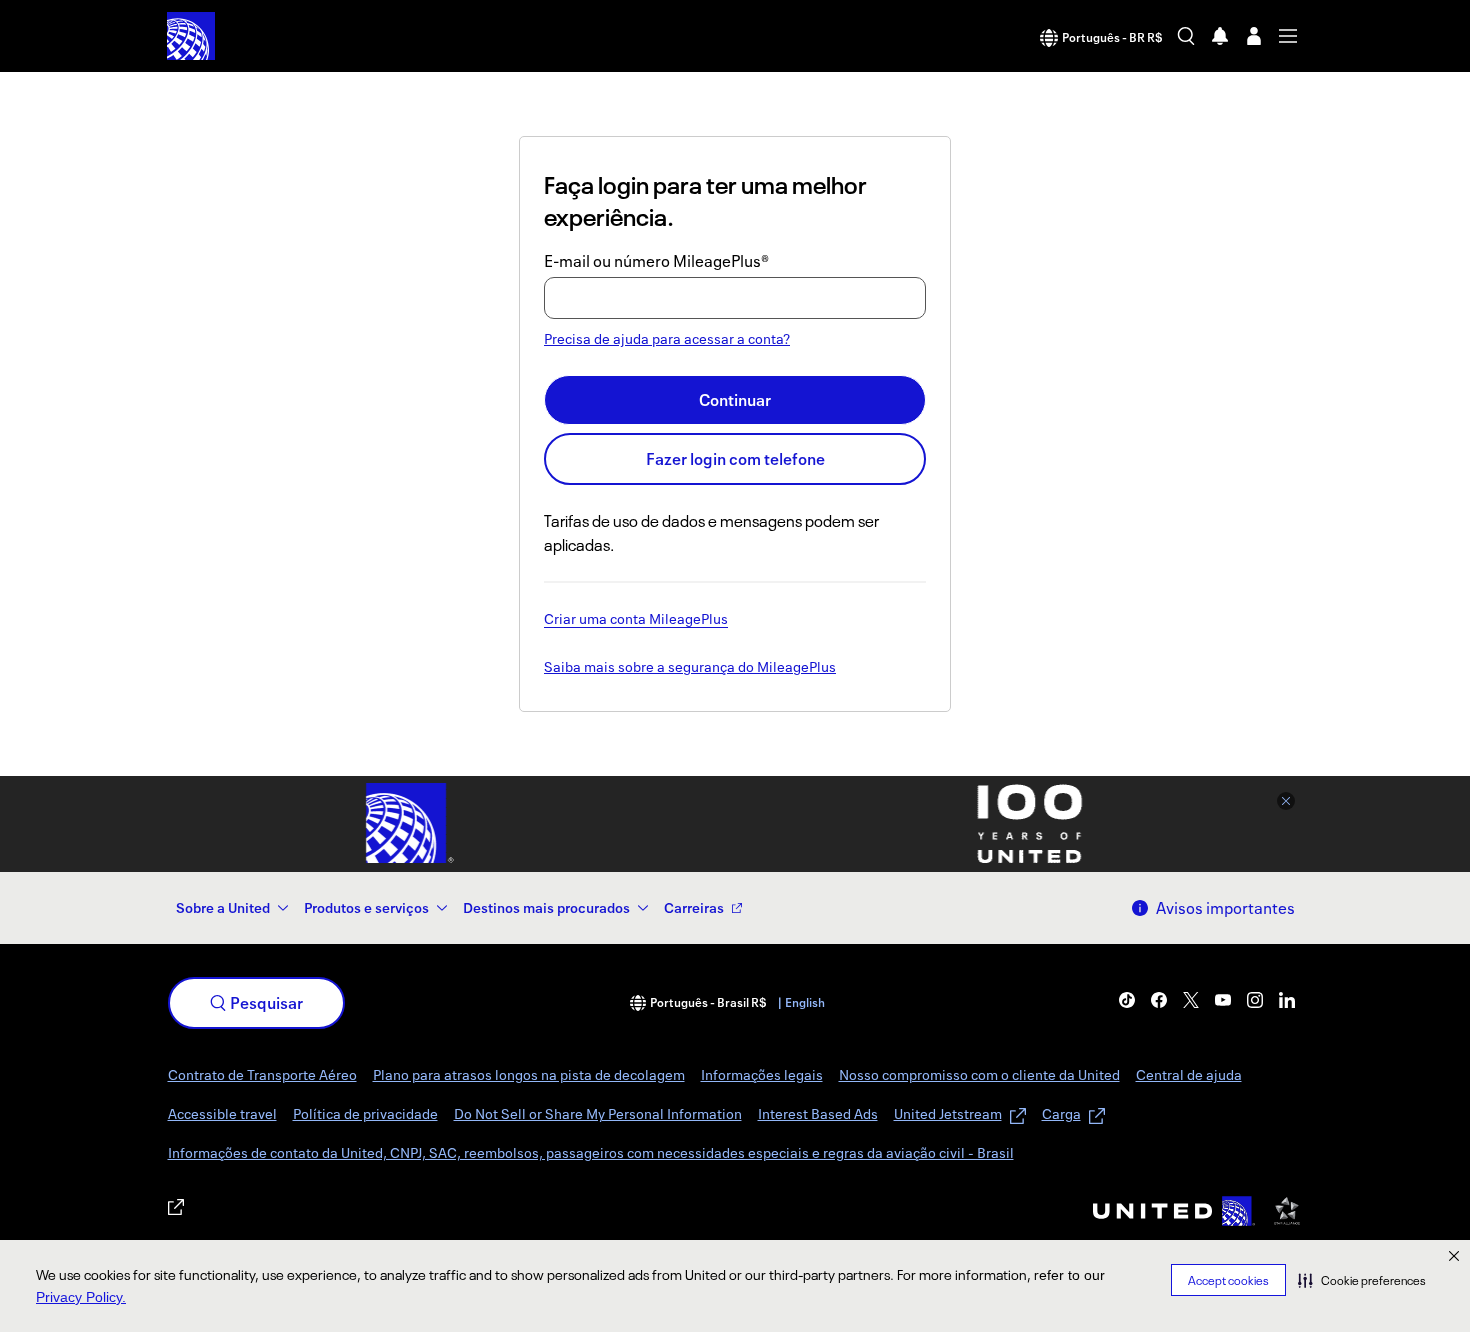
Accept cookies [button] (1228, 1280)
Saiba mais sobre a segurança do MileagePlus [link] (690, 668)
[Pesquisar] (1186, 36)
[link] (1127, 1000)
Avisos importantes (1225, 908)
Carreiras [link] (694, 907)
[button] (1362, 1280)
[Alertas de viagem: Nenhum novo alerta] (1220, 36)
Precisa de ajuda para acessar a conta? (667, 338)
